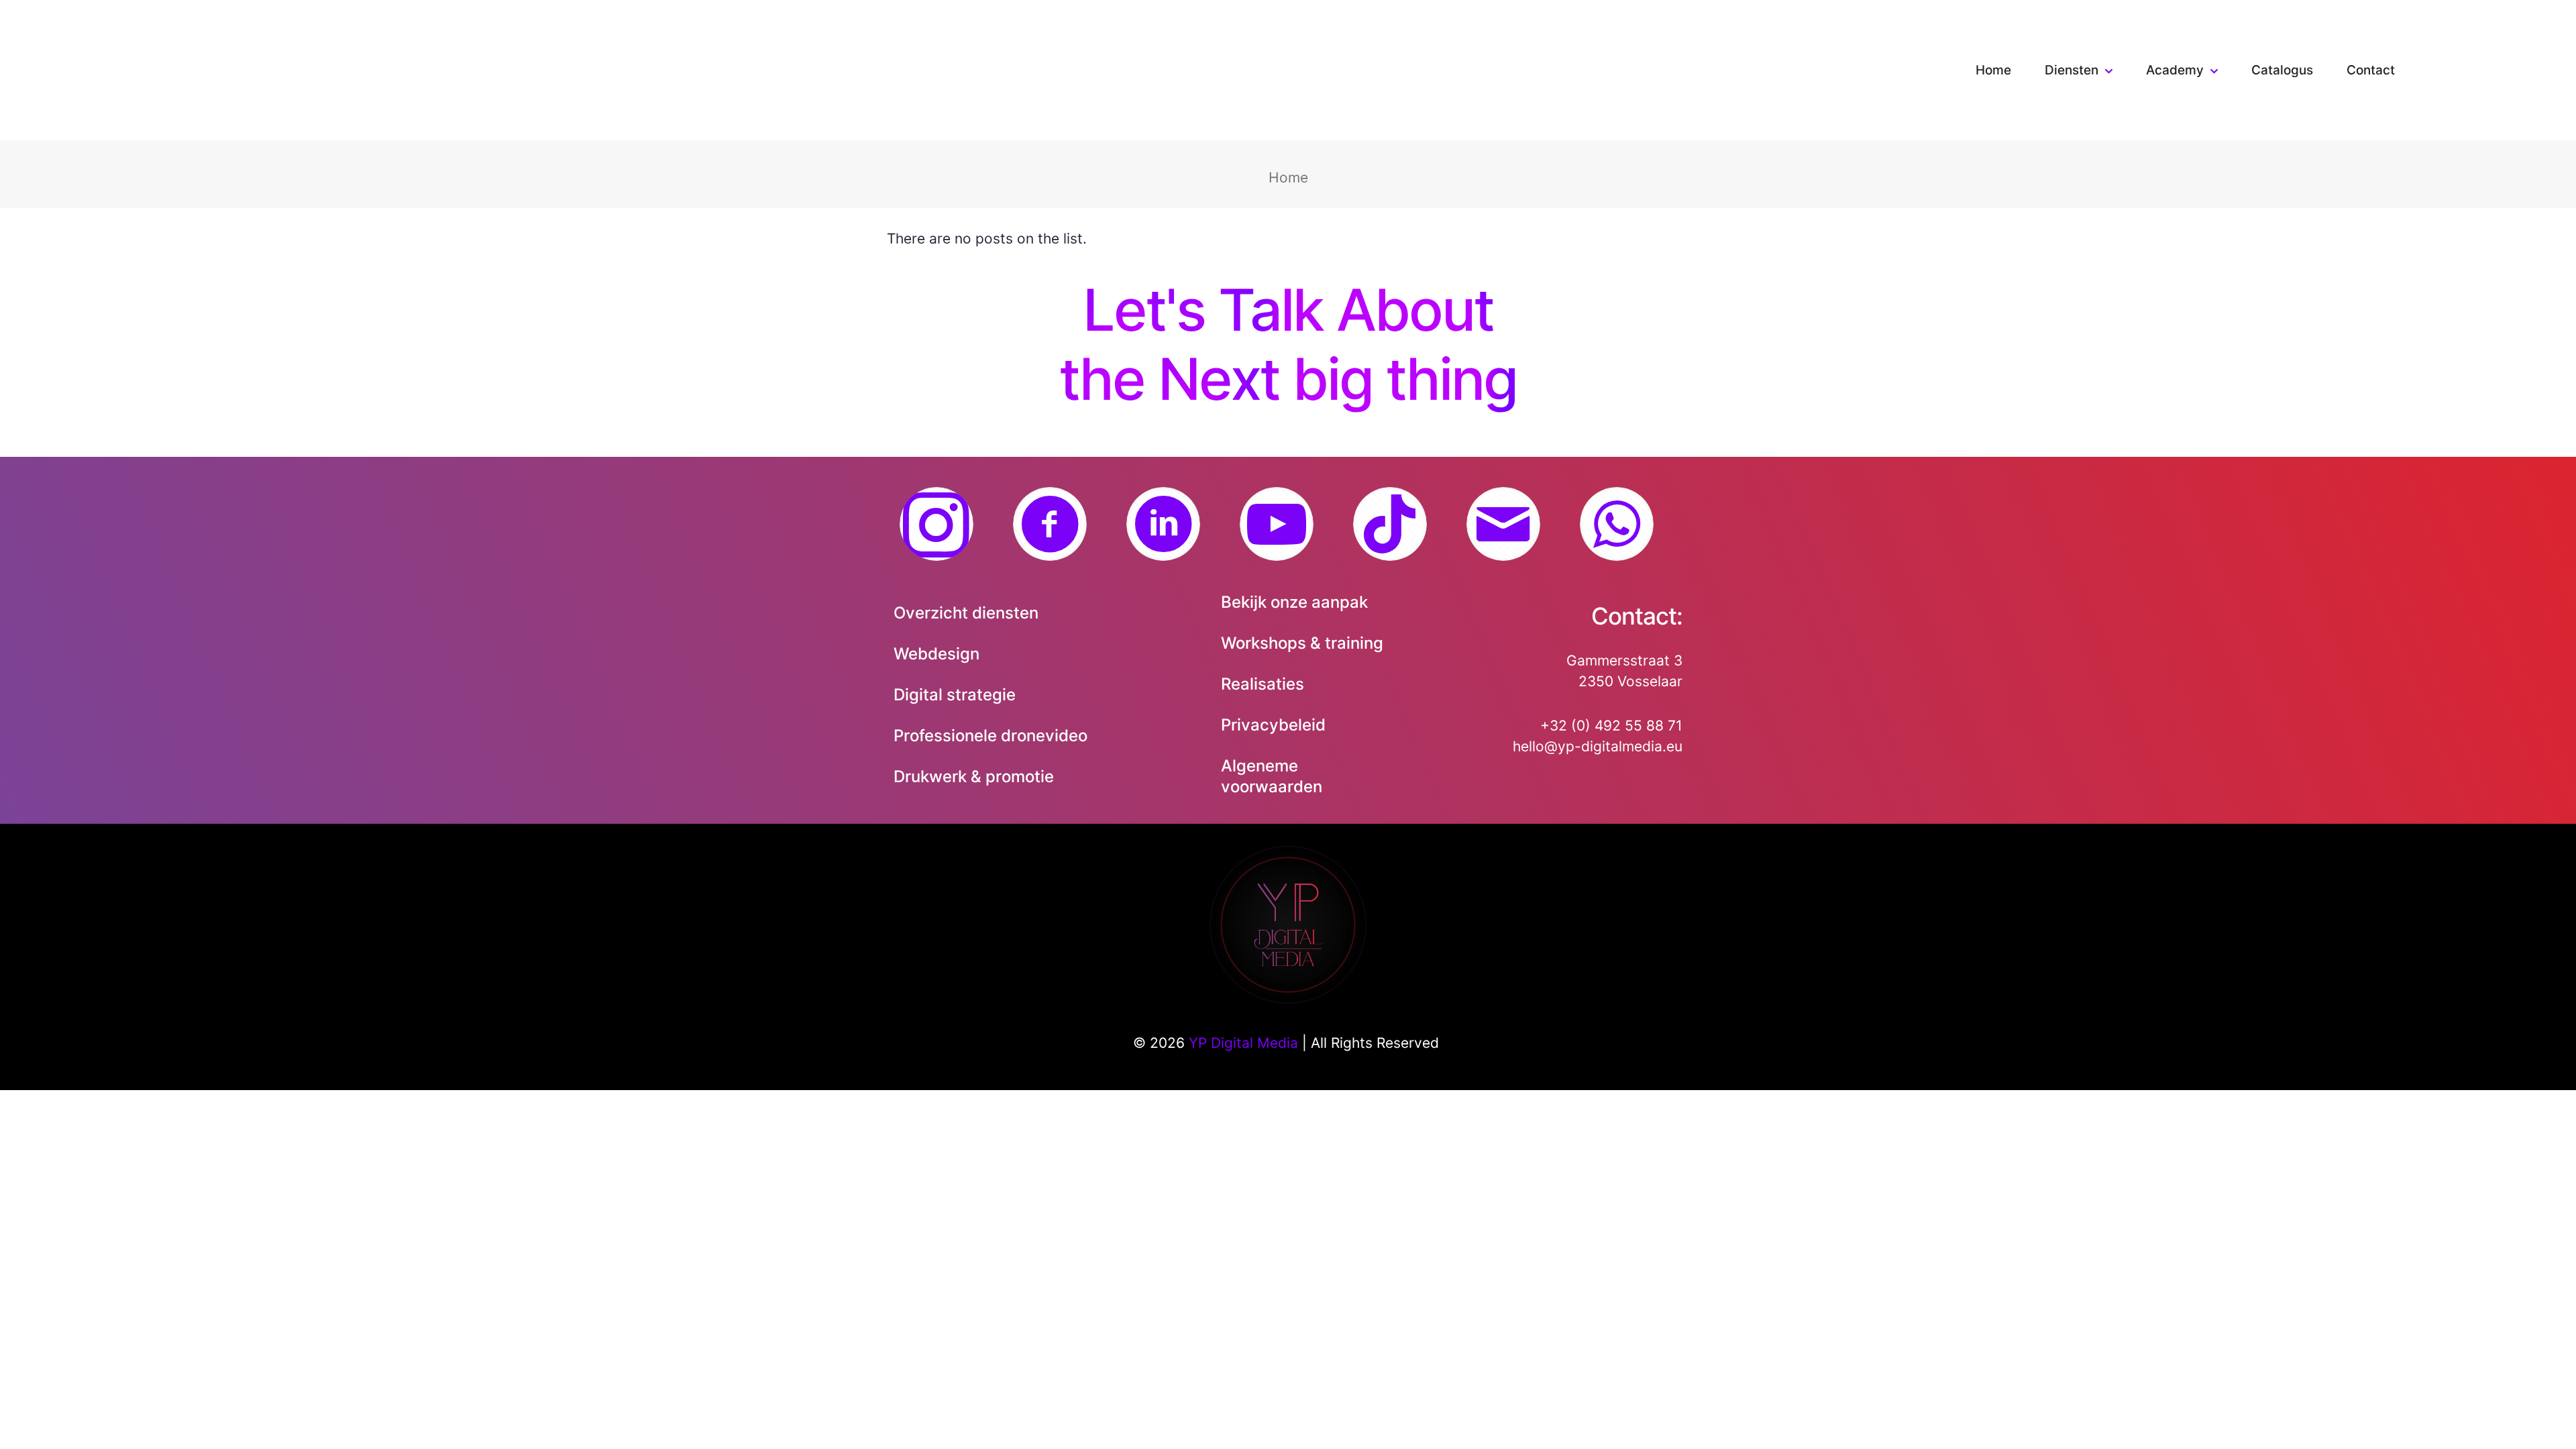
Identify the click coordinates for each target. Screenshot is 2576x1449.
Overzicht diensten (966, 613)
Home (1288, 177)
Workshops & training (1302, 643)
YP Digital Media (1243, 1043)
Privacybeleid (1273, 725)
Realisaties (1263, 684)
